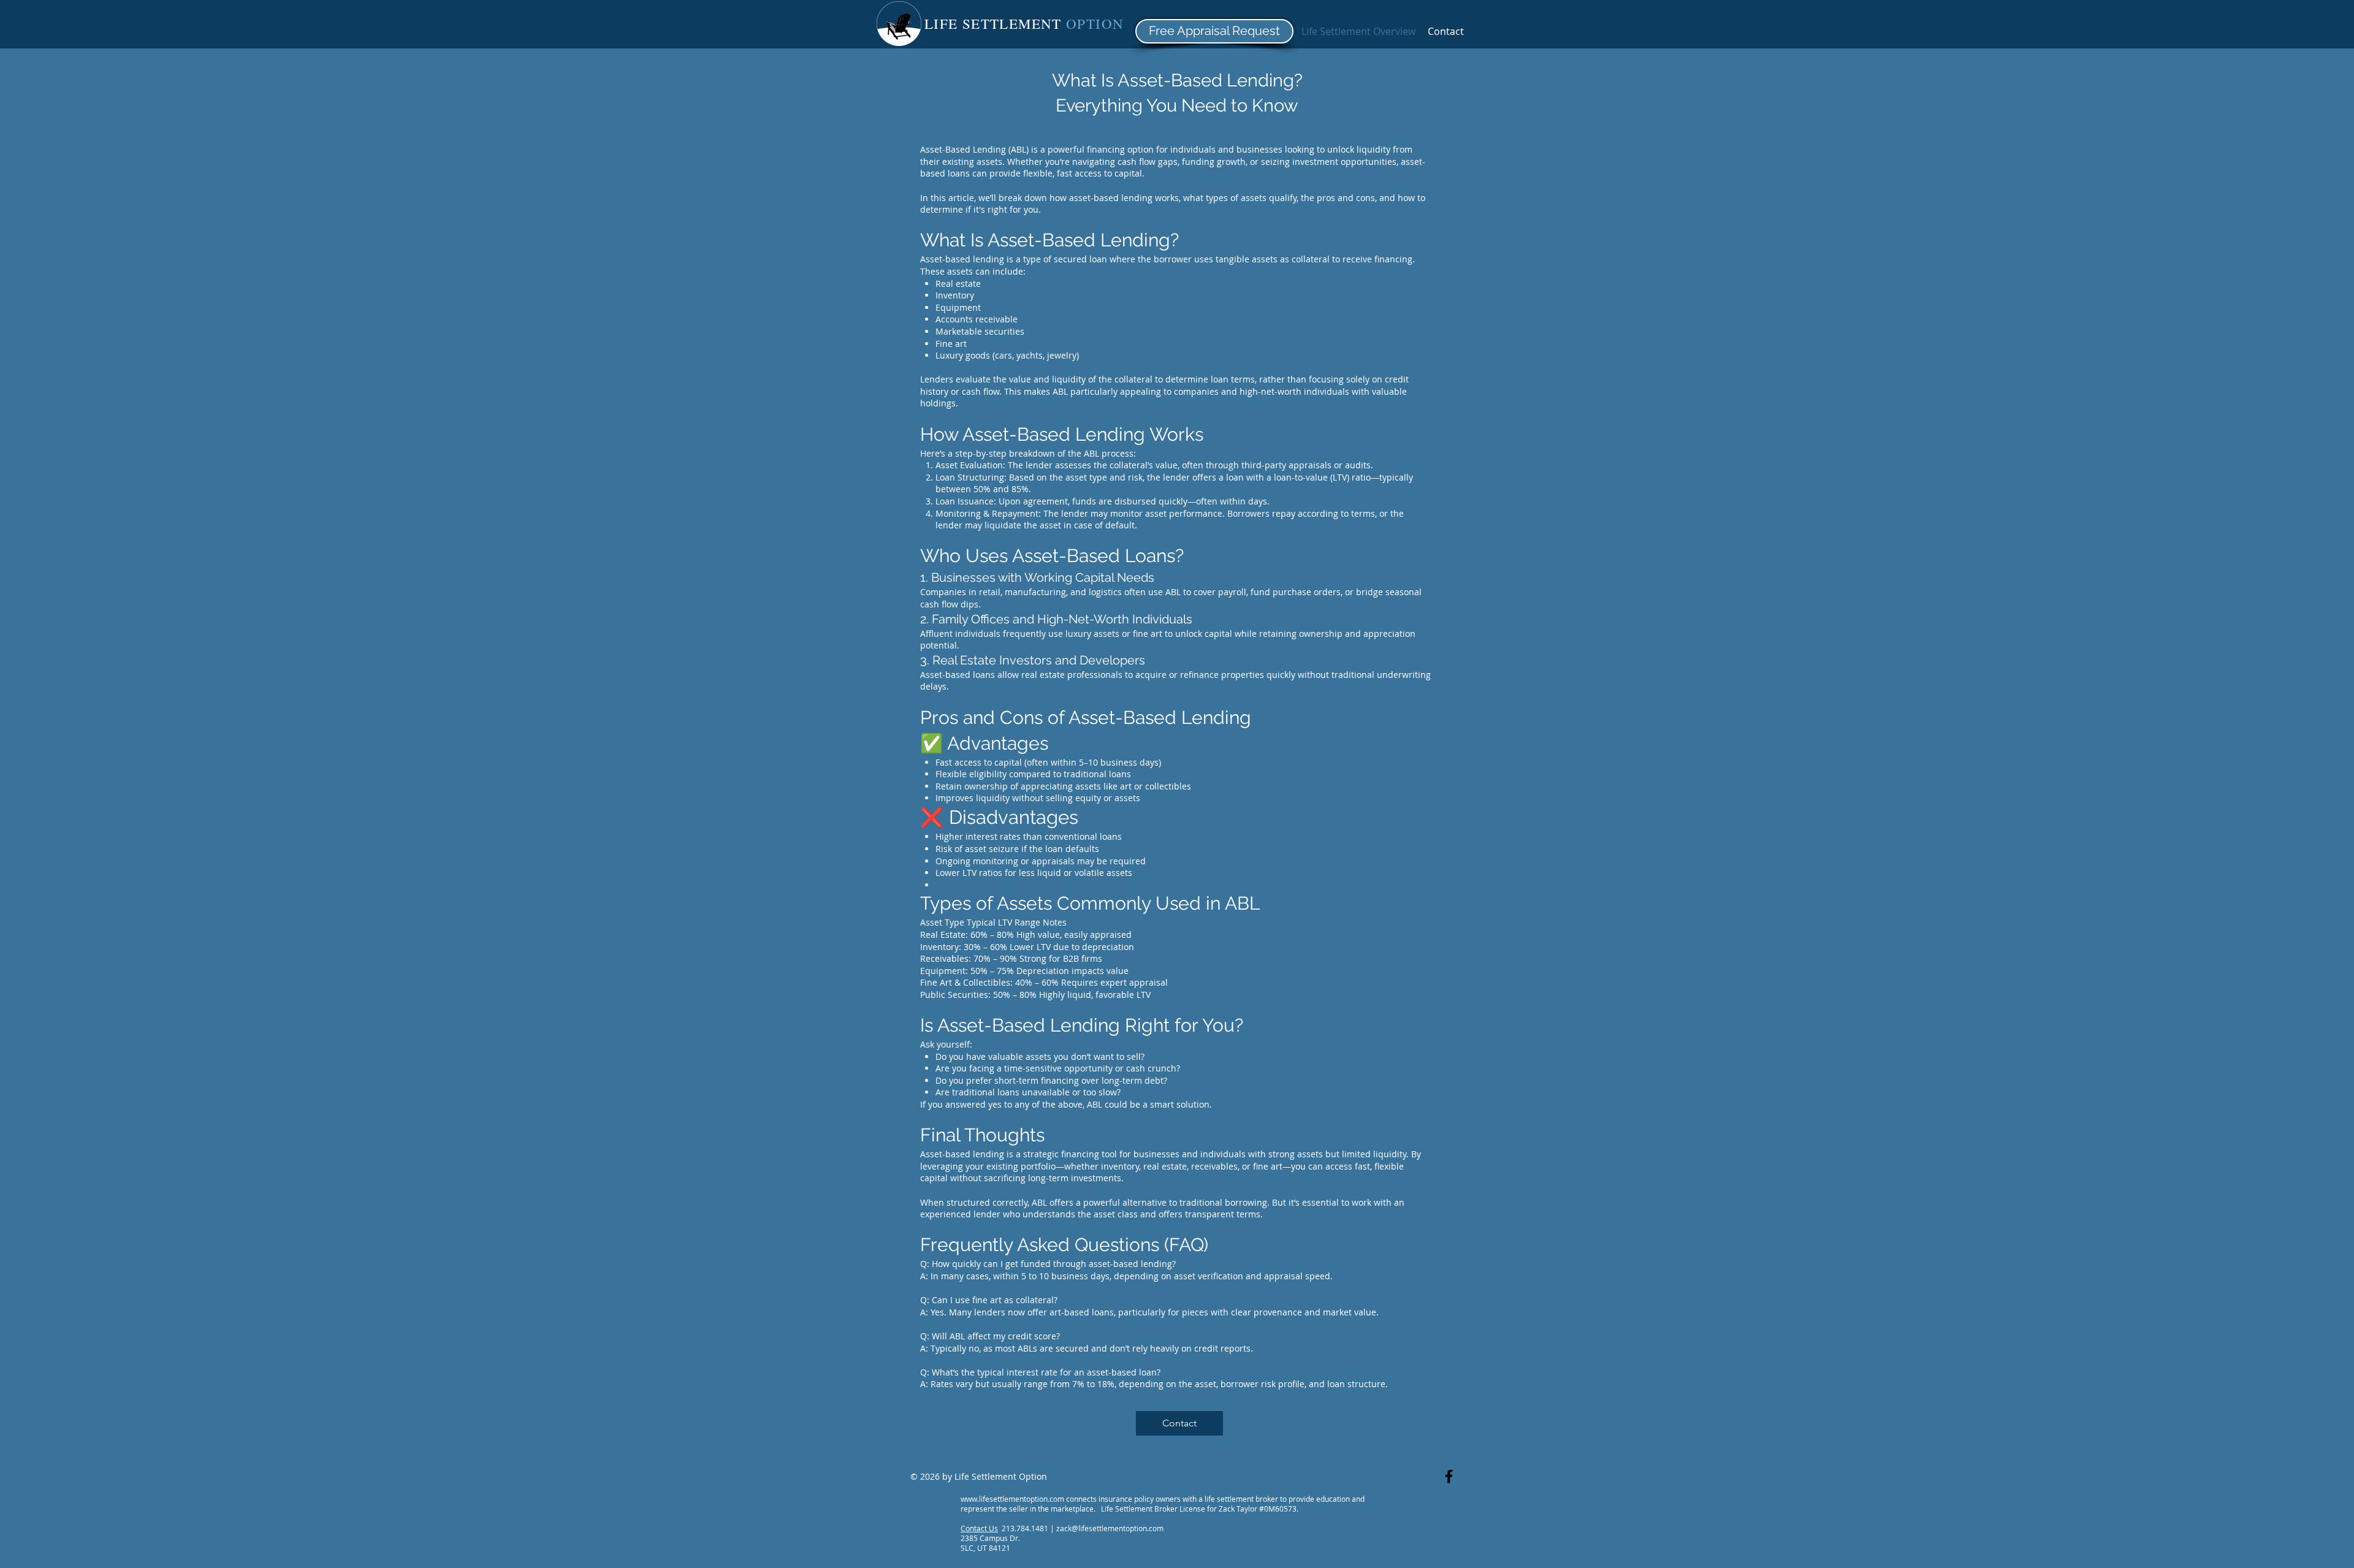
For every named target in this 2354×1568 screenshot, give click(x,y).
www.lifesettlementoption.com (1012, 1499)
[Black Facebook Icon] (1449, 1476)
